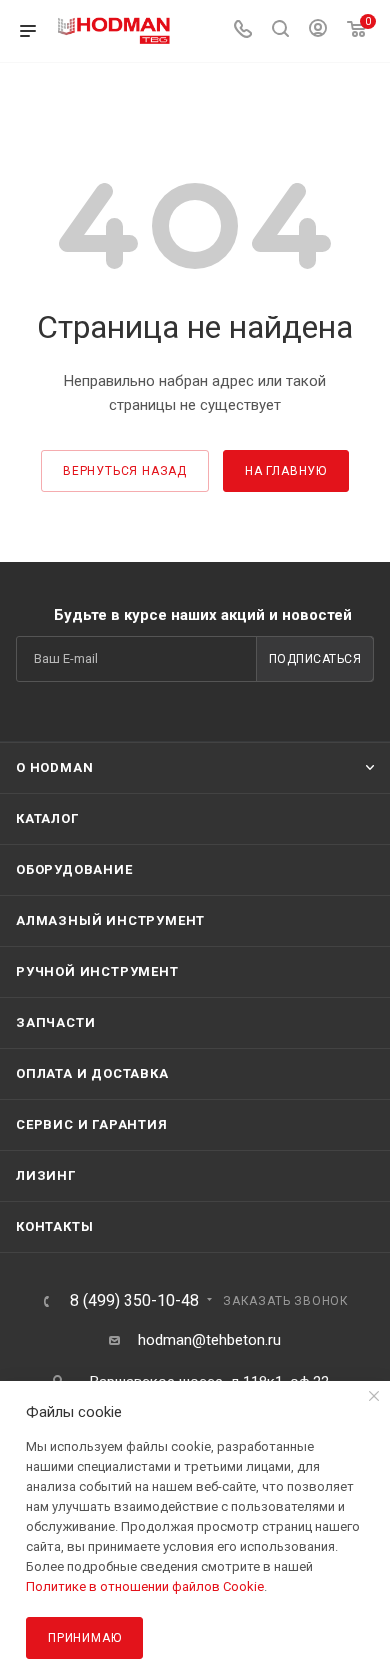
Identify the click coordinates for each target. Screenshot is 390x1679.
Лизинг (46, 1175)
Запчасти (55, 1022)
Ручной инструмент (97, 971)
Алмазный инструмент (110, 920)
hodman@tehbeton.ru (209, 1340)
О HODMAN (54, 767)
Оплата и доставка (92, 1073)
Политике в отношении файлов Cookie (145, 1586)
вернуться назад (125, 471)
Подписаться (315, 659)
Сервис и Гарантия (92, 1124)
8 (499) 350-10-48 (134, 1301)
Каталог (47, 818)
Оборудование (74, 869)
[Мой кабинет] (318, 31)
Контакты (54, 1226)
